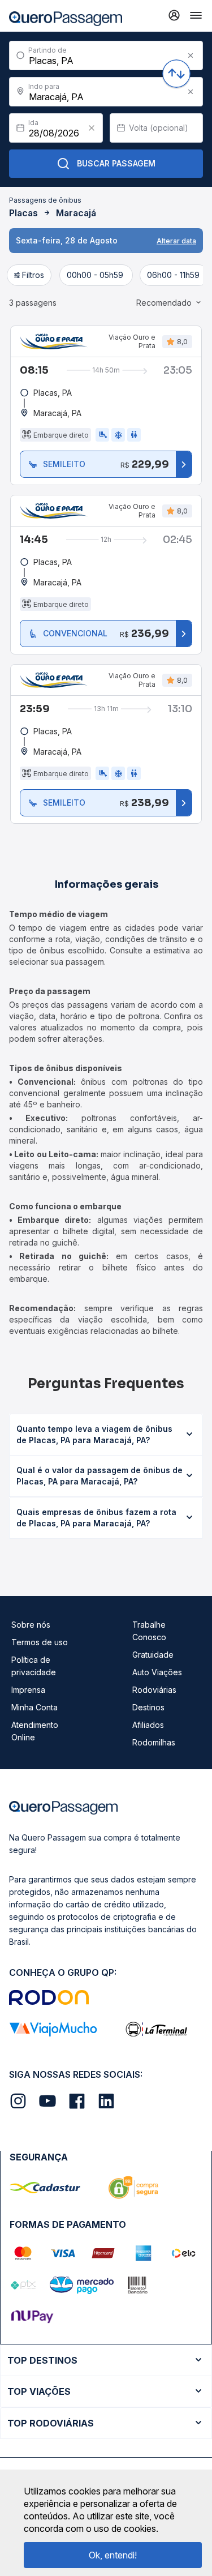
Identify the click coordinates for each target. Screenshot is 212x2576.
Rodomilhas (154, 1742)
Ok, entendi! (113, 2555)
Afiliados (148, 1725)
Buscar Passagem (116, 163)
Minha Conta (34, 1707)
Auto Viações (157, 1672)
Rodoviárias (154, 1690)
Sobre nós (31, 1625)
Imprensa (28, 1690)
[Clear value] (92, 128)
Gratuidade (153, 1655)
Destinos (148, 1707)
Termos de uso (40, 1642)
